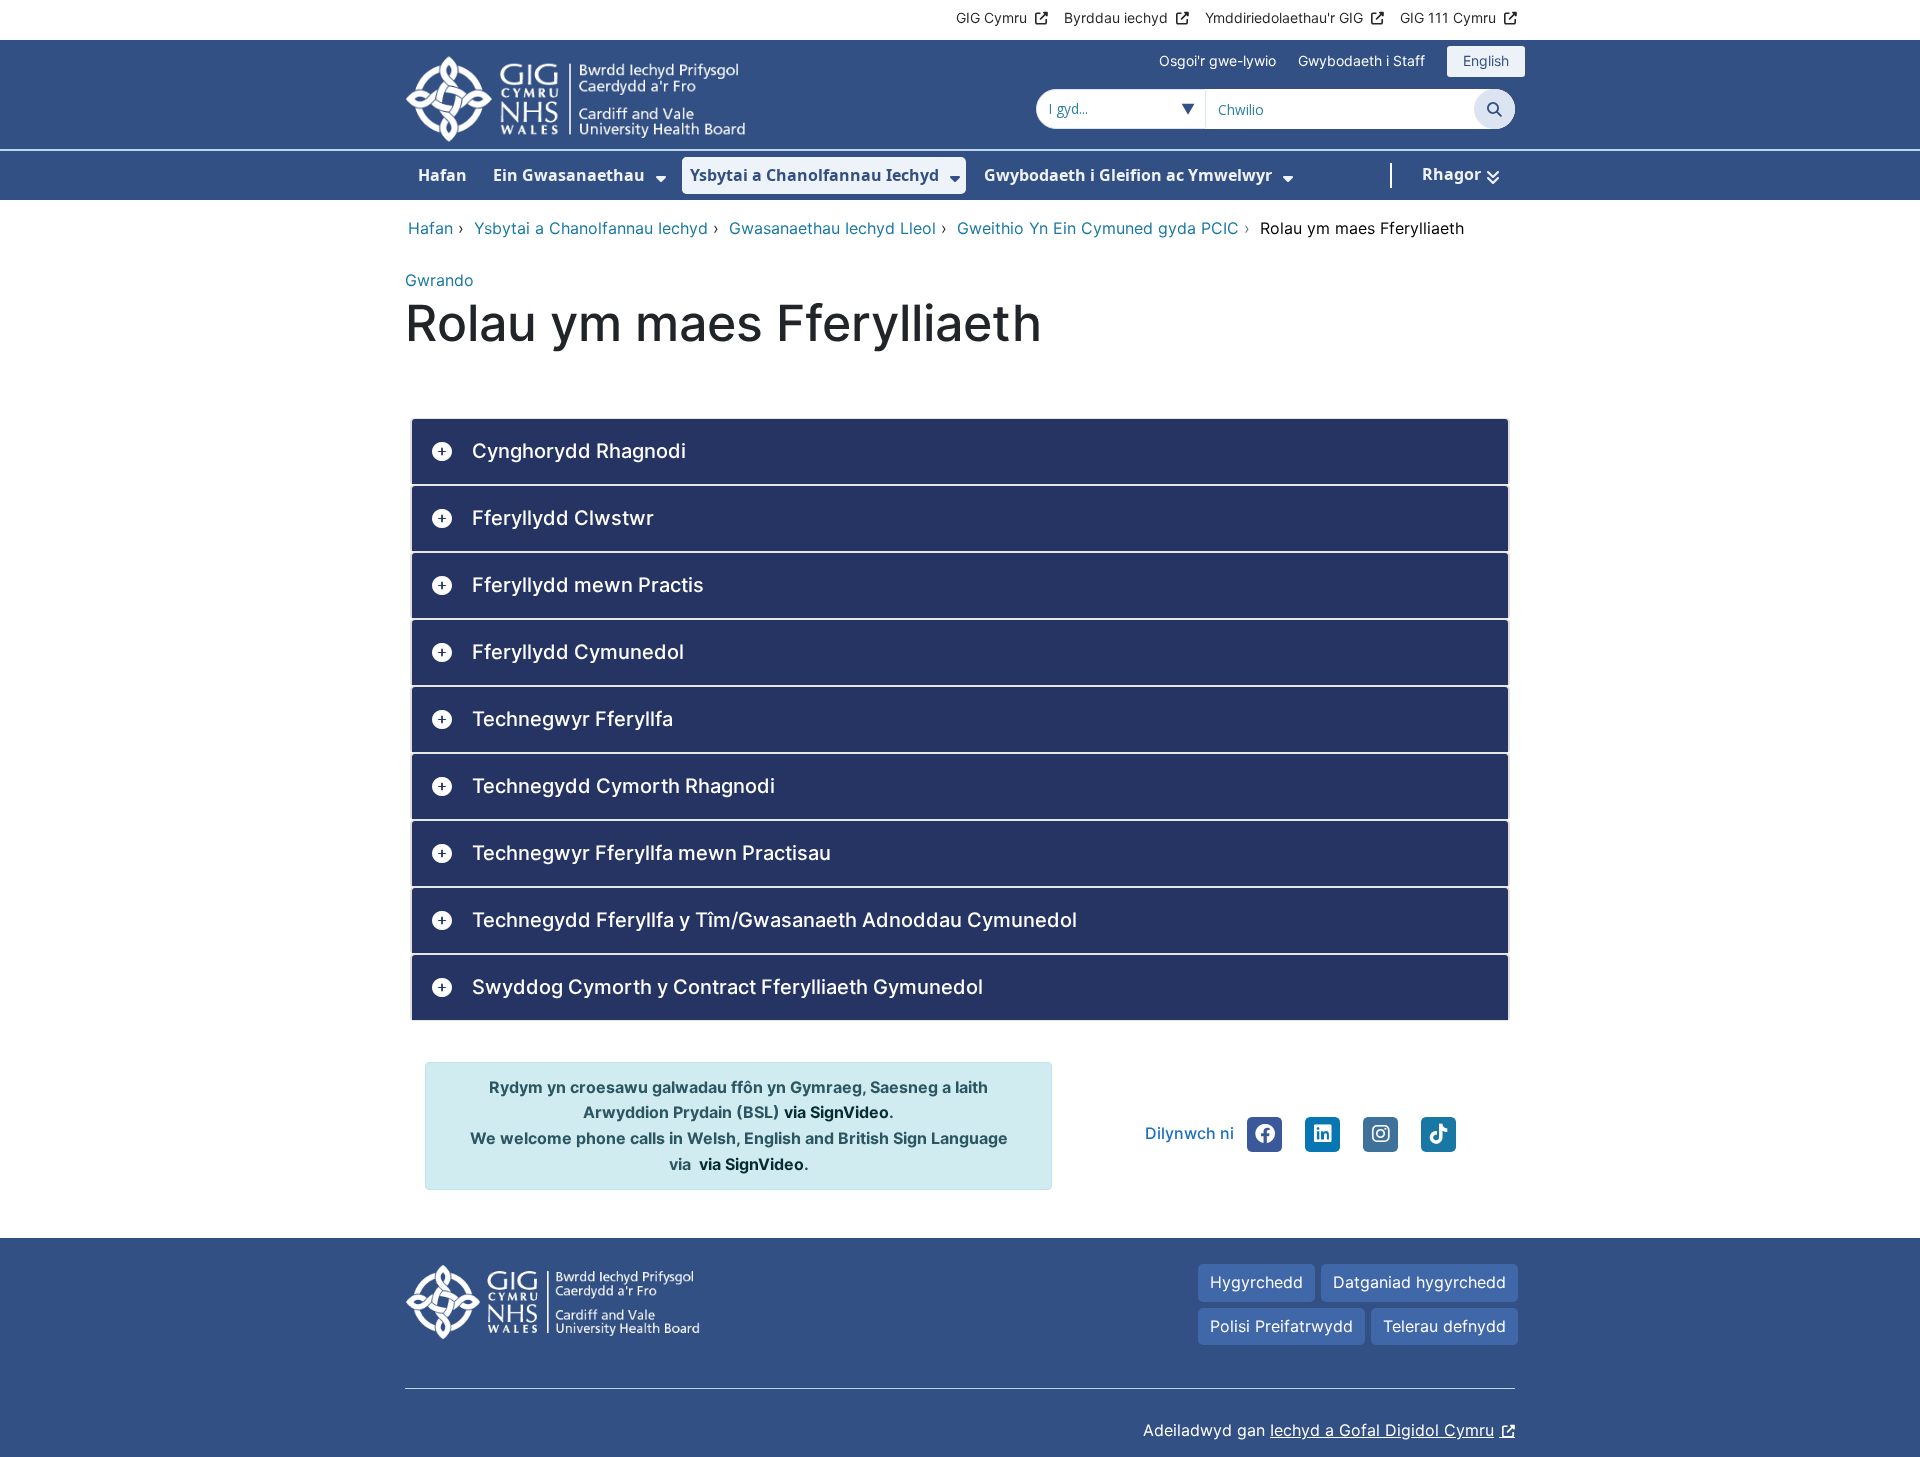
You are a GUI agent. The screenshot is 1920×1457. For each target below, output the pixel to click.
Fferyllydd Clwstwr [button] (563, 518)
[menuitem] (661, 178)
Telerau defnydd (1444, 1326)
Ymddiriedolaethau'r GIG (1284, 17)
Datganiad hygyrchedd (1419, 1282)
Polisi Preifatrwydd (1281, 1326)
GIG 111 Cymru (1448, 17)
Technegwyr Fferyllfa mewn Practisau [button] (651, 853)
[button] (1265, 1134)
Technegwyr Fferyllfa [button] (572, 719)
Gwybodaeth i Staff (1361, 60)
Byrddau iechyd (1116, 17)
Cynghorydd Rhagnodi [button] (579, 451)
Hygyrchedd (1256, 1282)
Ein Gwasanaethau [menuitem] (569, 175)
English (1486, 60)
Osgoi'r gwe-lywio (1217, 60)
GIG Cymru (991, 17)
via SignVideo (836, 1112)
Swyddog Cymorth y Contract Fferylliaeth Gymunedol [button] (727, 987)
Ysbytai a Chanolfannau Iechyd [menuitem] (814, 175)
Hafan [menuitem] (442, 175)
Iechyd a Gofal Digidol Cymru (1382, 1430)
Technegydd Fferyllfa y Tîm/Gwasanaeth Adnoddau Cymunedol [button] (774, 920)
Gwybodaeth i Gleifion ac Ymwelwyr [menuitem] (1128, 175)
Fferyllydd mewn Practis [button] (588, 585)
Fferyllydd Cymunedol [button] (578, 652)
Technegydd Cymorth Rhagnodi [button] (623, 786)
